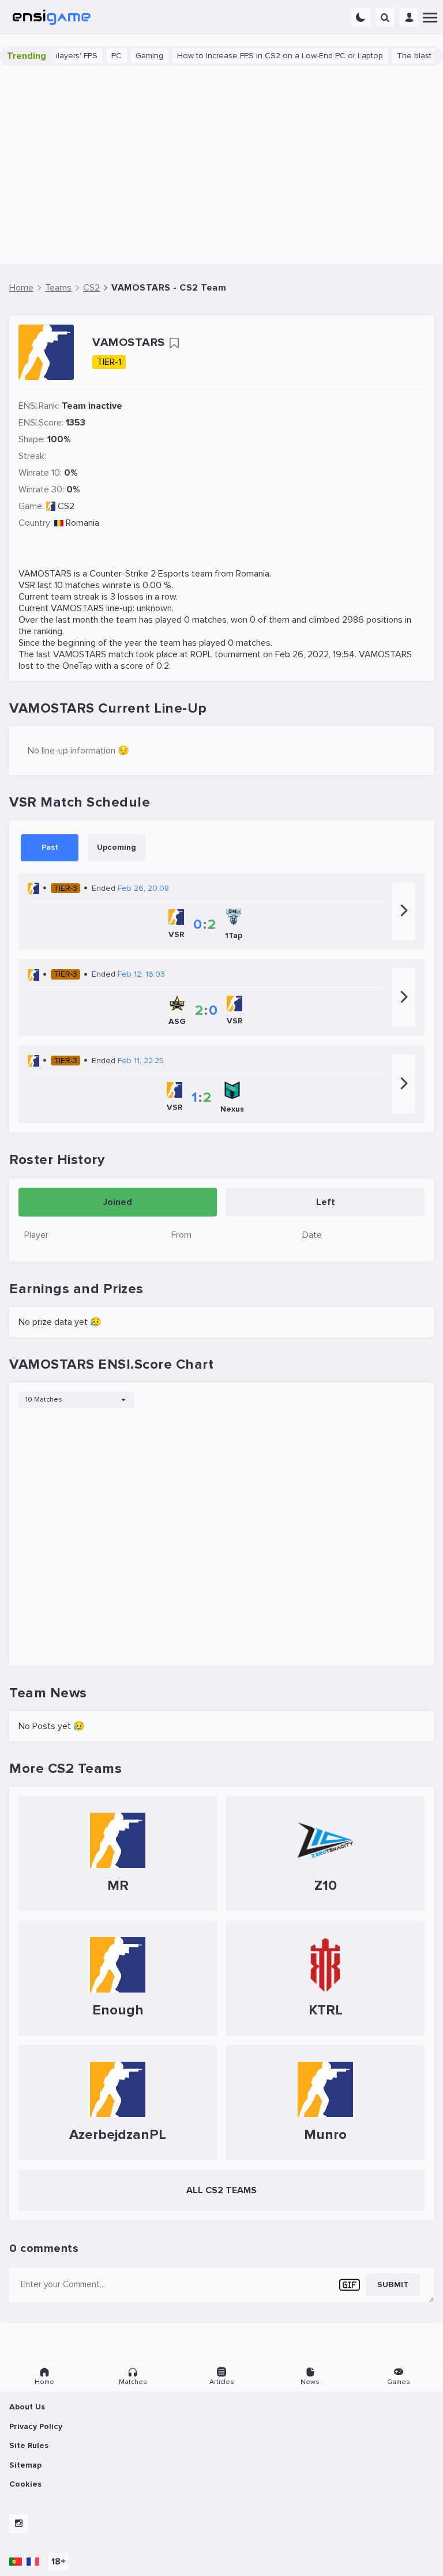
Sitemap (25, 2465)
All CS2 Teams (221, 2190)
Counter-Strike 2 (123, 574)
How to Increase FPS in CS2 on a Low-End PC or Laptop (255, 56)
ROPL (201, 654)
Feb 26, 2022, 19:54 (315, 654)
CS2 (66, 506)
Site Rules (29, 2445)
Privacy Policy (36, 2426)
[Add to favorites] (174, 343)
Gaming (124, 56)
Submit (393, 2285)
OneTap (77, 666)
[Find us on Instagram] (18, 2524)
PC (91, 56)
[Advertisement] (221, 165)
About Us (27, 2407)
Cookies (25, 2484)
